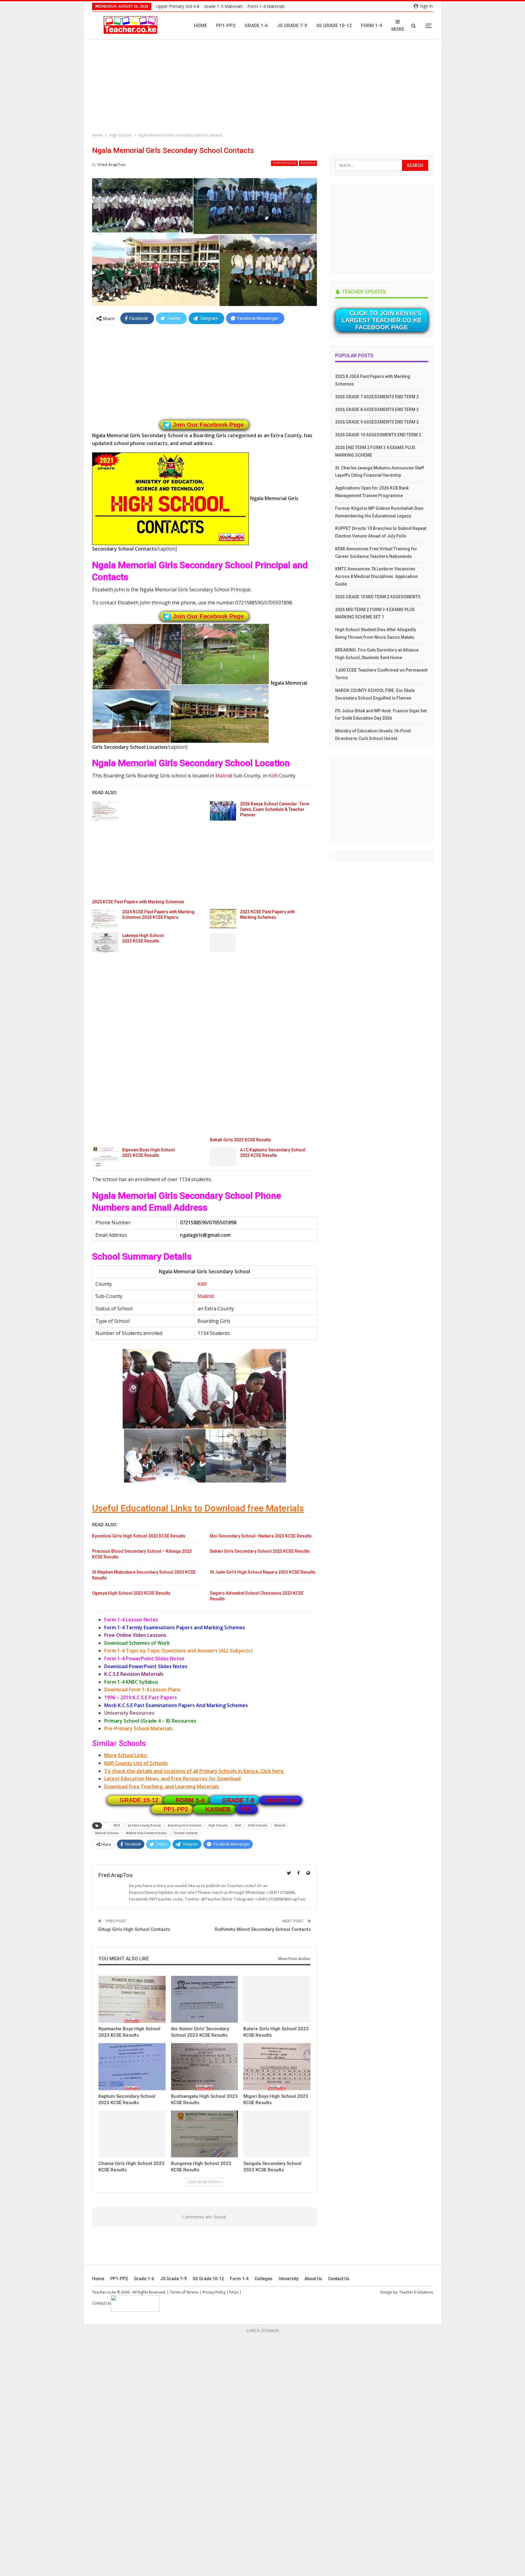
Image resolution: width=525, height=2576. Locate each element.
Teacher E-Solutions (416, 2292)
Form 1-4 (372, 26)
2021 (117, 1826)
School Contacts (186, 1833)
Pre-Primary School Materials (138, 1728)
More (398, 29)
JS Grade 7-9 (292, 26)
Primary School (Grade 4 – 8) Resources (150, 1721)
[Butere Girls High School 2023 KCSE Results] (277, 1999)
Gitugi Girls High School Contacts (134, 1929)
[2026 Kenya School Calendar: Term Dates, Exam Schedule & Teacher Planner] (223, 811)
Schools (308, 163)
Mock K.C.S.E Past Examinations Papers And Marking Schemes (176, 1705)
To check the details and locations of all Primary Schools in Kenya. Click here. (194, 1771)
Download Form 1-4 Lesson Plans (142, 1689)
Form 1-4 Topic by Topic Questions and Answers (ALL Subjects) (178, 1651)
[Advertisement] (264, 87)
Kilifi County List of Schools (136, 1763)
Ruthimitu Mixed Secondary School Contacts (263, 1929)
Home (200, 26)
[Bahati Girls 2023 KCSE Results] (223, 942)
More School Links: (126, 1755)
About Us (313, 2279)
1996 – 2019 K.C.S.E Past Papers (141, 1697)
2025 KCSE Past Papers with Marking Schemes (138, 902)
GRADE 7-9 (238, 1800)
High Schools (284, 163)
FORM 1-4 (190, 1800)
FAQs (234, 2292)
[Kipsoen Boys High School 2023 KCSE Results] (105, 1157)
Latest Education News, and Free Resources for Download (172, 1779)
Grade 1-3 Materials (223, 6)
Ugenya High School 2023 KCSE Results (131, 1593)
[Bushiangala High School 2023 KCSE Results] (205, 2066)
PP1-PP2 (226, 26)
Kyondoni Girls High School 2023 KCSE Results (139, 1536)
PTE (247, 1809)
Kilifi (273, 776)
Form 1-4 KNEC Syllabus (131, 1682)
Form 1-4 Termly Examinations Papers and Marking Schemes (175, 1627)
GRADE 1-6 (281, 1800)
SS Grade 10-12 (334, 26)
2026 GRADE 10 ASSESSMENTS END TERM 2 (378, 435)
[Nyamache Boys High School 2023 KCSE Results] (132, 1999)
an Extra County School (144, 1826)
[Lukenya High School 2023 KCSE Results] (105, 942)
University (288, 2279)
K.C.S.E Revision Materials (134, 1674)
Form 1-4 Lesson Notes (131, 1620)
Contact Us (339, 2279)
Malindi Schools (107, 1833)
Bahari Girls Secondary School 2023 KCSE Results (260, 1551)
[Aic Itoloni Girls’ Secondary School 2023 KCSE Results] (205, 1999)
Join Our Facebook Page (208, 425)
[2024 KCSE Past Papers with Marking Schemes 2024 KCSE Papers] (105, 919)
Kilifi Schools (258, 1826)
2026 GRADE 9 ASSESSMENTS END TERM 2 (377, 422)
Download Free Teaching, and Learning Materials (162, 1786)
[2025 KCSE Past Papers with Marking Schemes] (105, 811)
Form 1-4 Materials (266, 6)
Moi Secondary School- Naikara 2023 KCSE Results (261, 1536)
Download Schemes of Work (137, 1643)
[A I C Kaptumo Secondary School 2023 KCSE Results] (223, 1157)
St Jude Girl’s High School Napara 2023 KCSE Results (263, 1572)
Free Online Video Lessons (135, 1635)
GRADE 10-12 (139, 1800)
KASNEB (218, 1809)
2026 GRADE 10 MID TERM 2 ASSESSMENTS (378, 597)
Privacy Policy (214, 2292)
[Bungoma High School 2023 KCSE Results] (205, 2134)
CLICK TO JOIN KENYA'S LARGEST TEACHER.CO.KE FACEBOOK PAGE (381, 320)
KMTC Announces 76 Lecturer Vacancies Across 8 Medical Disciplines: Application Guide (376, 576)
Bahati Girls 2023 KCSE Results (240, 1140)
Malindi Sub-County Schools (146, 1833)
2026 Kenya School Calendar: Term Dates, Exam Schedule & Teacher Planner (275, 809)
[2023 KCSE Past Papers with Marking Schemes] (223, 919)
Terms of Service (184, 2292)
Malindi (224, 776)
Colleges (264, 2279)
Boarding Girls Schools (185, 1826)
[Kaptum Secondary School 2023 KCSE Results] (132, 2066)
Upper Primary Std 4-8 (178, 6)
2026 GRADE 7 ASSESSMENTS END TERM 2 (377, 397)
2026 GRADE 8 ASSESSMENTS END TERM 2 (377, 410)
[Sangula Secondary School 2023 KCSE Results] (277, 2134)
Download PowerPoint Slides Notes (146, 1666)
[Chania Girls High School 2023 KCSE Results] (132, 2134)
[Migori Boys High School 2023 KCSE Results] (277, 2066)
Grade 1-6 (256, 26)
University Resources (129, 1713)
